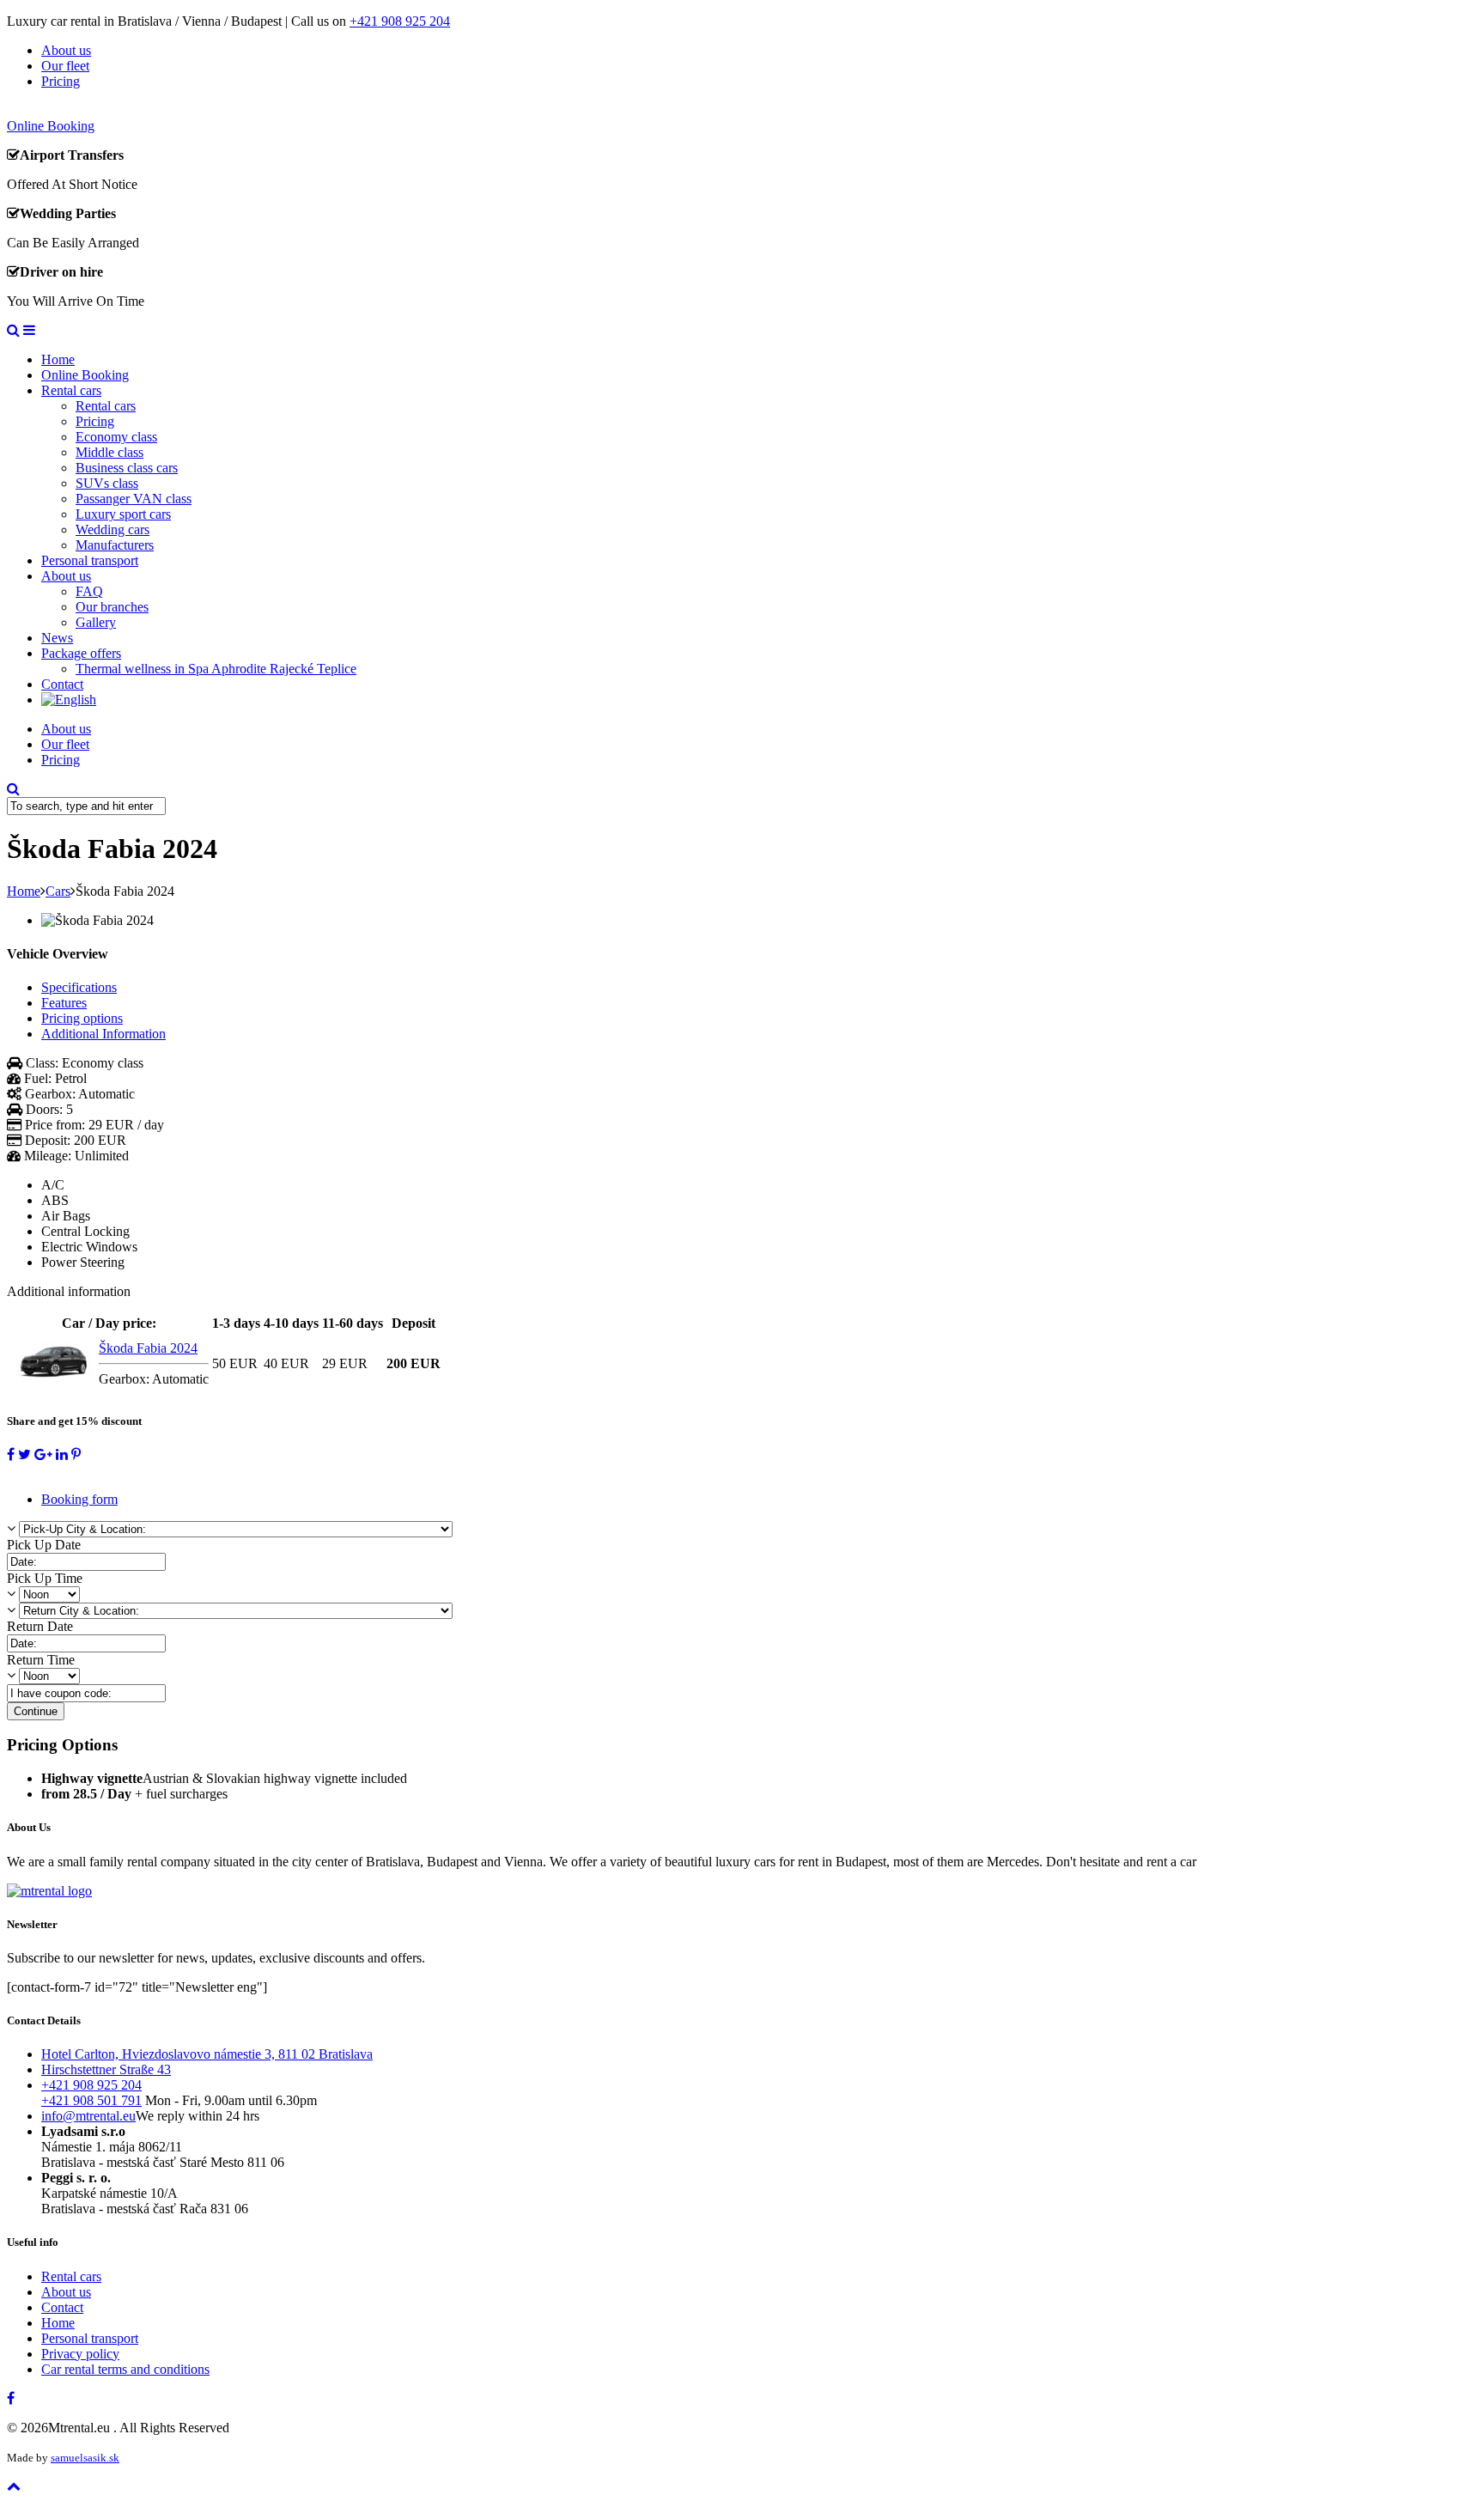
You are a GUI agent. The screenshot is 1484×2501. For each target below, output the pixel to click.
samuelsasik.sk (85, 2458)
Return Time (41, 1660)
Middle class (109, 452)
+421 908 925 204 (400, 21)
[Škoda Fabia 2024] (52, 1384)
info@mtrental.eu (88, 2116)
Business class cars (127, 468)
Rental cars (71, 390)
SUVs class (107, 483)
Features (64, 1003)
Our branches (112, 607)
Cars (58, 891)
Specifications (79, 987)
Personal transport (90, 560)
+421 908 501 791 (91, 2100)
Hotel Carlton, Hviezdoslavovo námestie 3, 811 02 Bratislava (207, 2054)
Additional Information (103, 1034)
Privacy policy (80, 2354)
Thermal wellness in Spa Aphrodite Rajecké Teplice (216, 669)
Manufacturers (115, 545)
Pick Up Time (45, 1578)
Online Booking (85, 375)
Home (58, 359)
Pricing (61, 81)
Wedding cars (113, 529)
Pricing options (82, 1018)
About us (66, 50)
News (57, 638)
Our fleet (65, 66)
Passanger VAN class (134, 499)
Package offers (81, 653)
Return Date (40, 1626)
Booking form (79, 1499)
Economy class (116, 437)
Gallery (96, 622)
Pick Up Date (44, 1545)
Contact (62, 684)
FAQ (89, 591)
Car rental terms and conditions (125, 2369)
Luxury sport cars (123, 514)
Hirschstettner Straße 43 (106, 2069)
